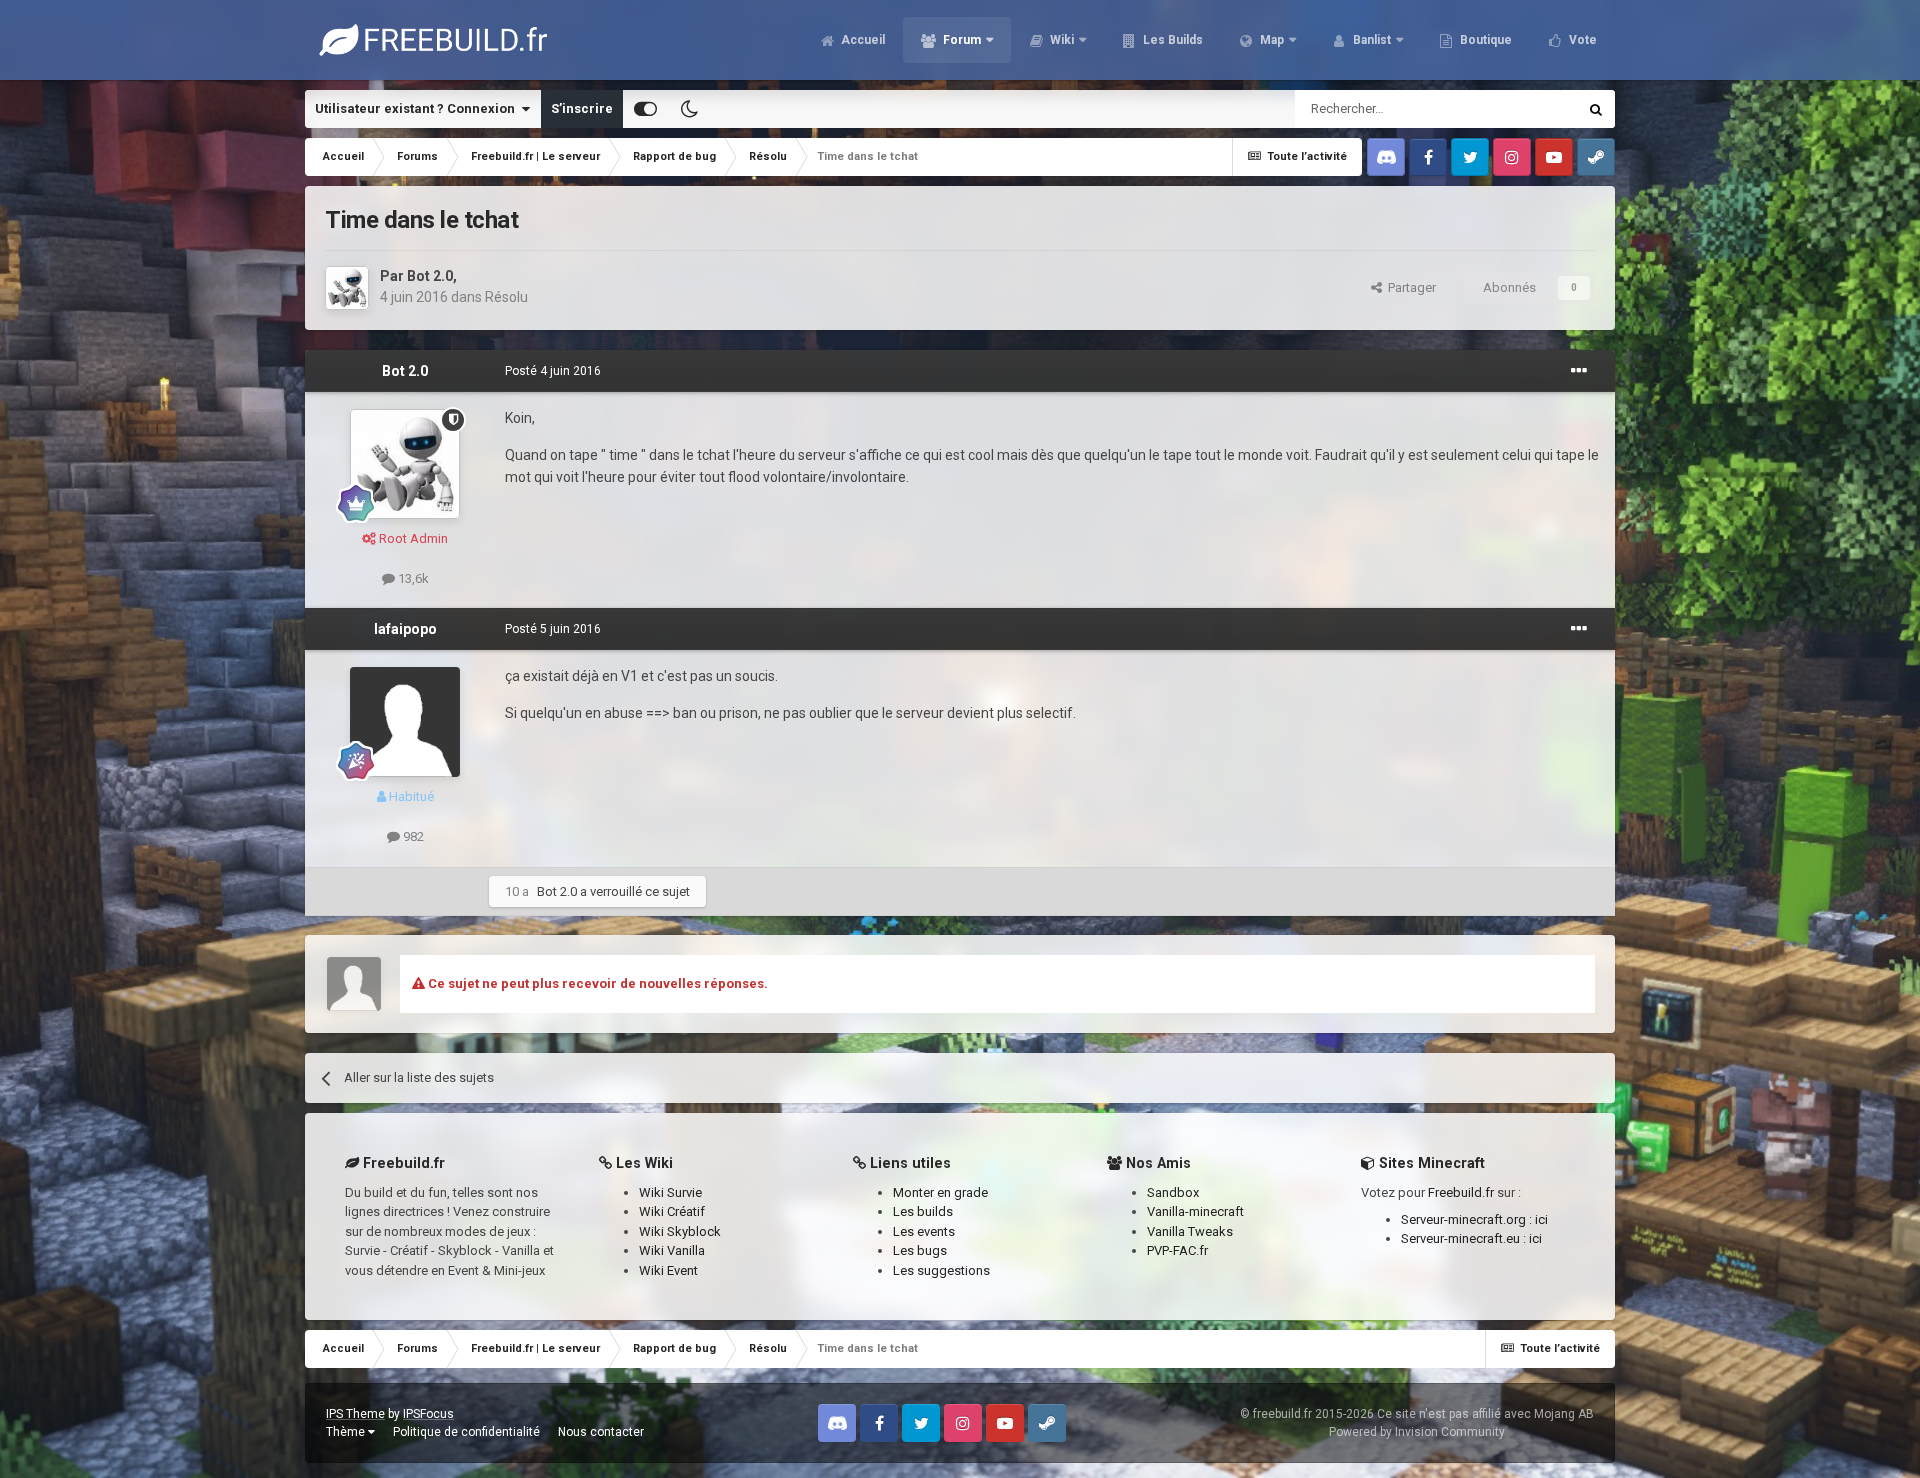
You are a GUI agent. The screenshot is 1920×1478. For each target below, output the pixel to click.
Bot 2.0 (430, 276)
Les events (924, 1231)
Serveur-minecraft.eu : (1465, 1238)
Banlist (1370, 40)
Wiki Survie (670, 1192)
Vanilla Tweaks (1190, 1231)
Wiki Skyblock (680, 1231)
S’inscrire (582, 108)
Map (1270, 40)
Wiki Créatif (672, 1211)
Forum (960, 40)
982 (412, 836)
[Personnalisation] (645, 109)
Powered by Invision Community (1417, 1432)
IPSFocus (428, 1414)
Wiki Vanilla (672, 1250)
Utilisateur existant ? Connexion (418, 108)
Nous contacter (601, 1432)
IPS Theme (355, 1414)
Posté (553, 371)
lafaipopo (405, 629)
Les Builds (1171, 40)
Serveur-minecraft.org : (1468, 1219)
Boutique (1484, 40)
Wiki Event (668, 1270)
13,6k (412, 578)
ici (1541, 1219)
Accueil (861, 40)
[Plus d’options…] (1579, 371)
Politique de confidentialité (466, 1432)
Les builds (923, 1211)
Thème (347, 1432)
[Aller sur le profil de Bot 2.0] (347, 288)
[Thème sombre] (689, 109)
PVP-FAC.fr (1177, 1250)
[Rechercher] (1596, 109)
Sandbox (1173, 1192)
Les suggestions (941, 1270)
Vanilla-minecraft (1195, 1211)
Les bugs (920, 1250)
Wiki (1060, 40)
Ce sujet (1527, 109)
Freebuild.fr (1461, 1192)
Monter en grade (940, 1192)
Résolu (506, 297)
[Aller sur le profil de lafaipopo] (405, 722)
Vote (1581, 40)
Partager (1409, 287)
